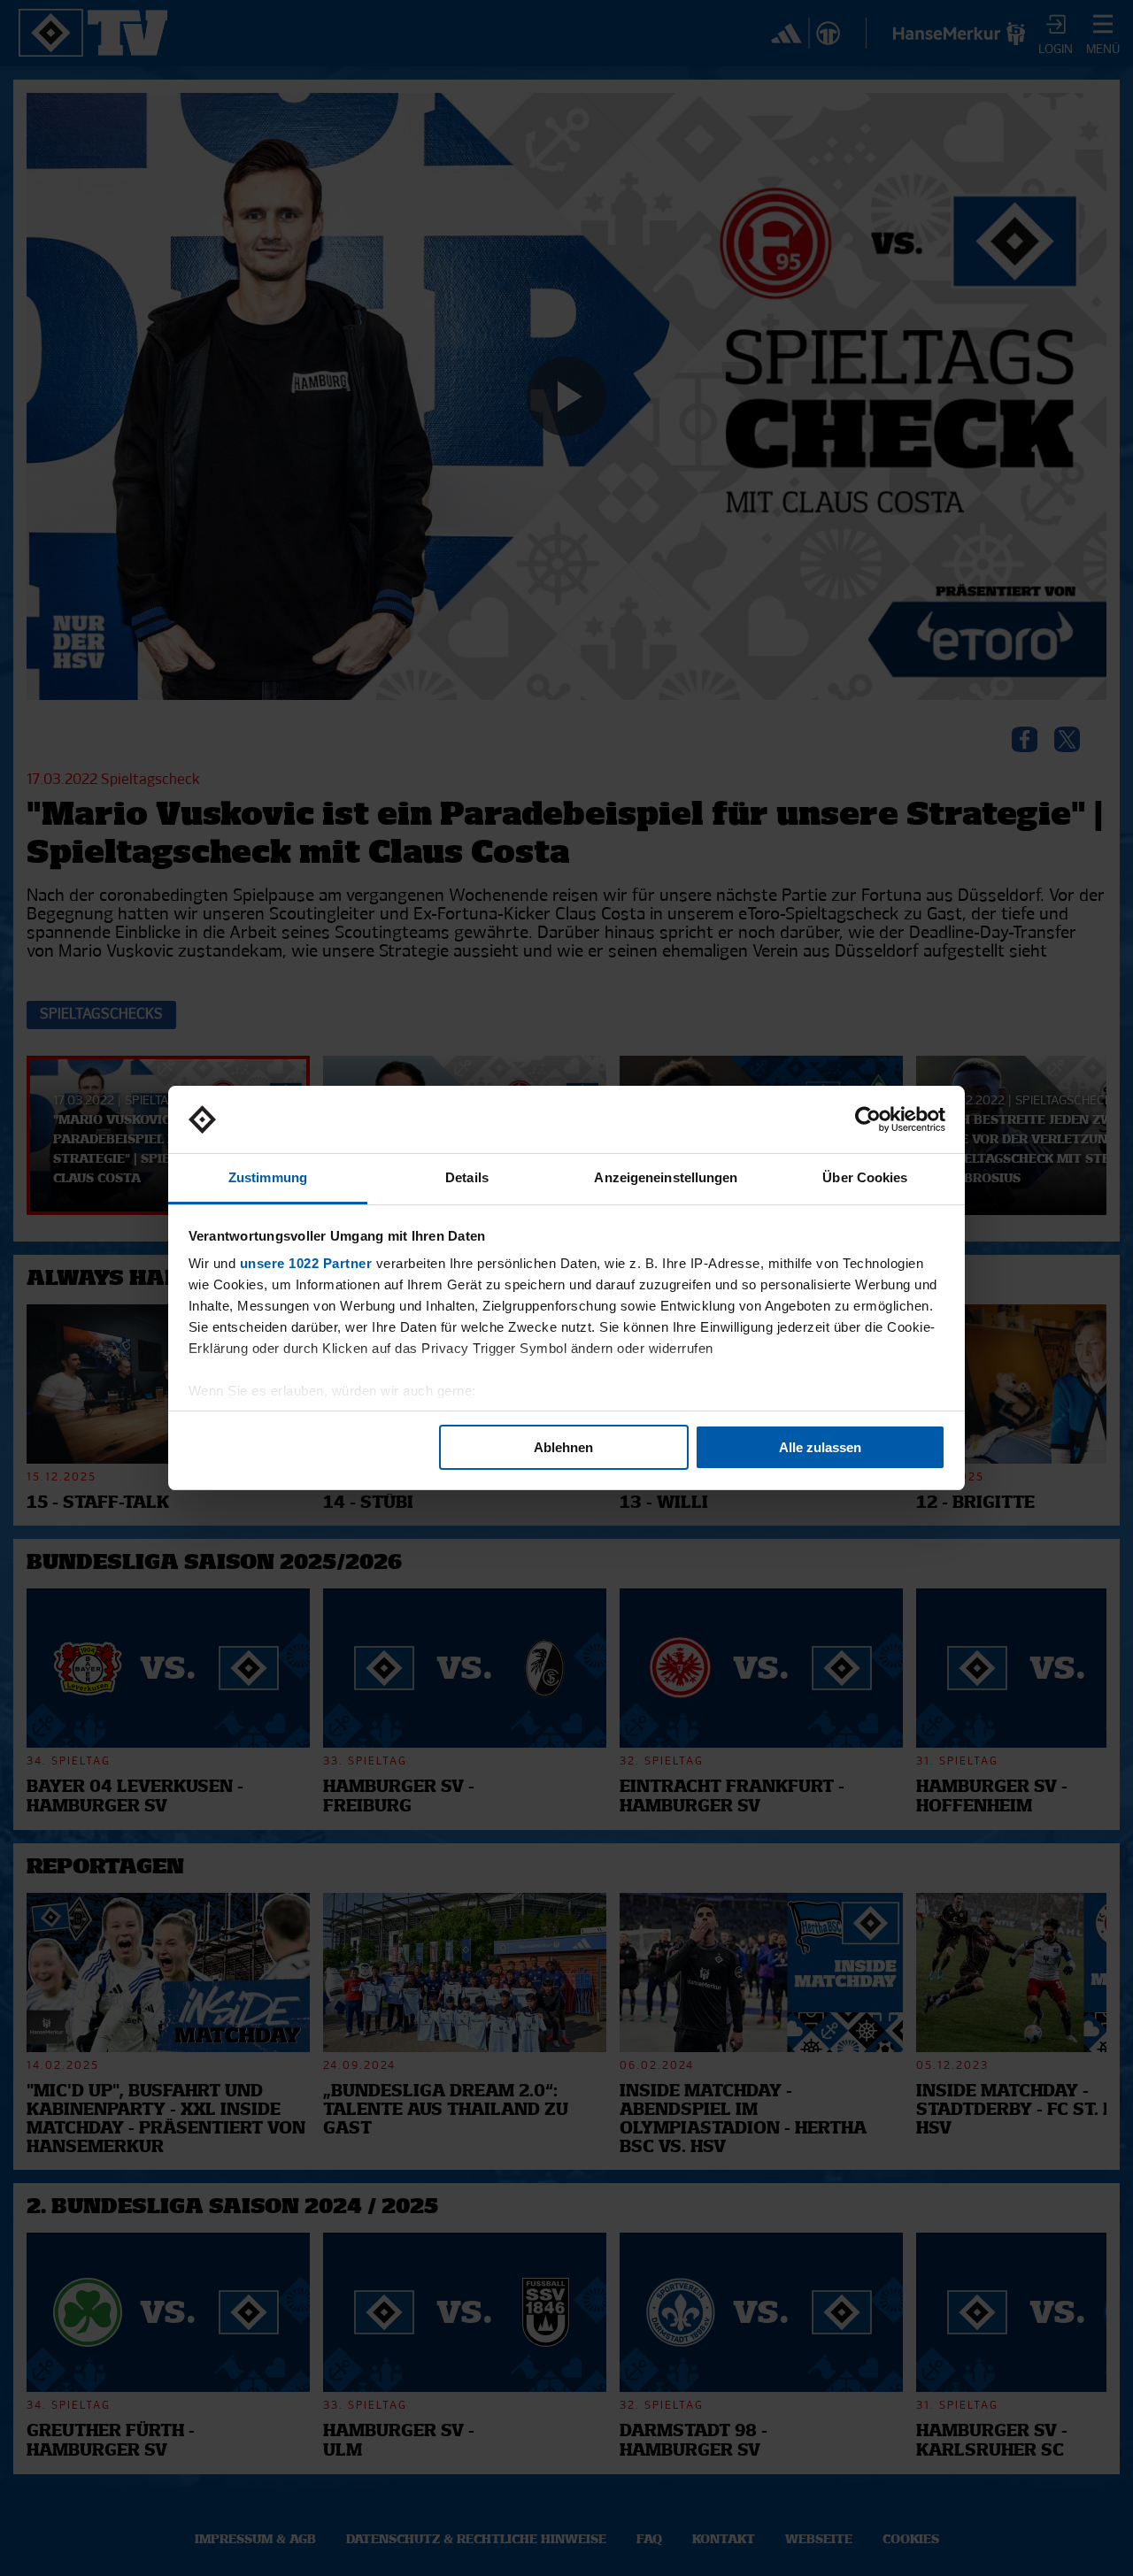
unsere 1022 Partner (306, 1263)
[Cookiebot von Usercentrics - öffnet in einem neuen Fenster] (868, 1119)
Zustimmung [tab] (268, 1177)
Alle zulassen (820, 1447)
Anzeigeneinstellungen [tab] (666, 1177)
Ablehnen (563, 1447)
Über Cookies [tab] (865, 1177)
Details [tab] (467, 1177)
